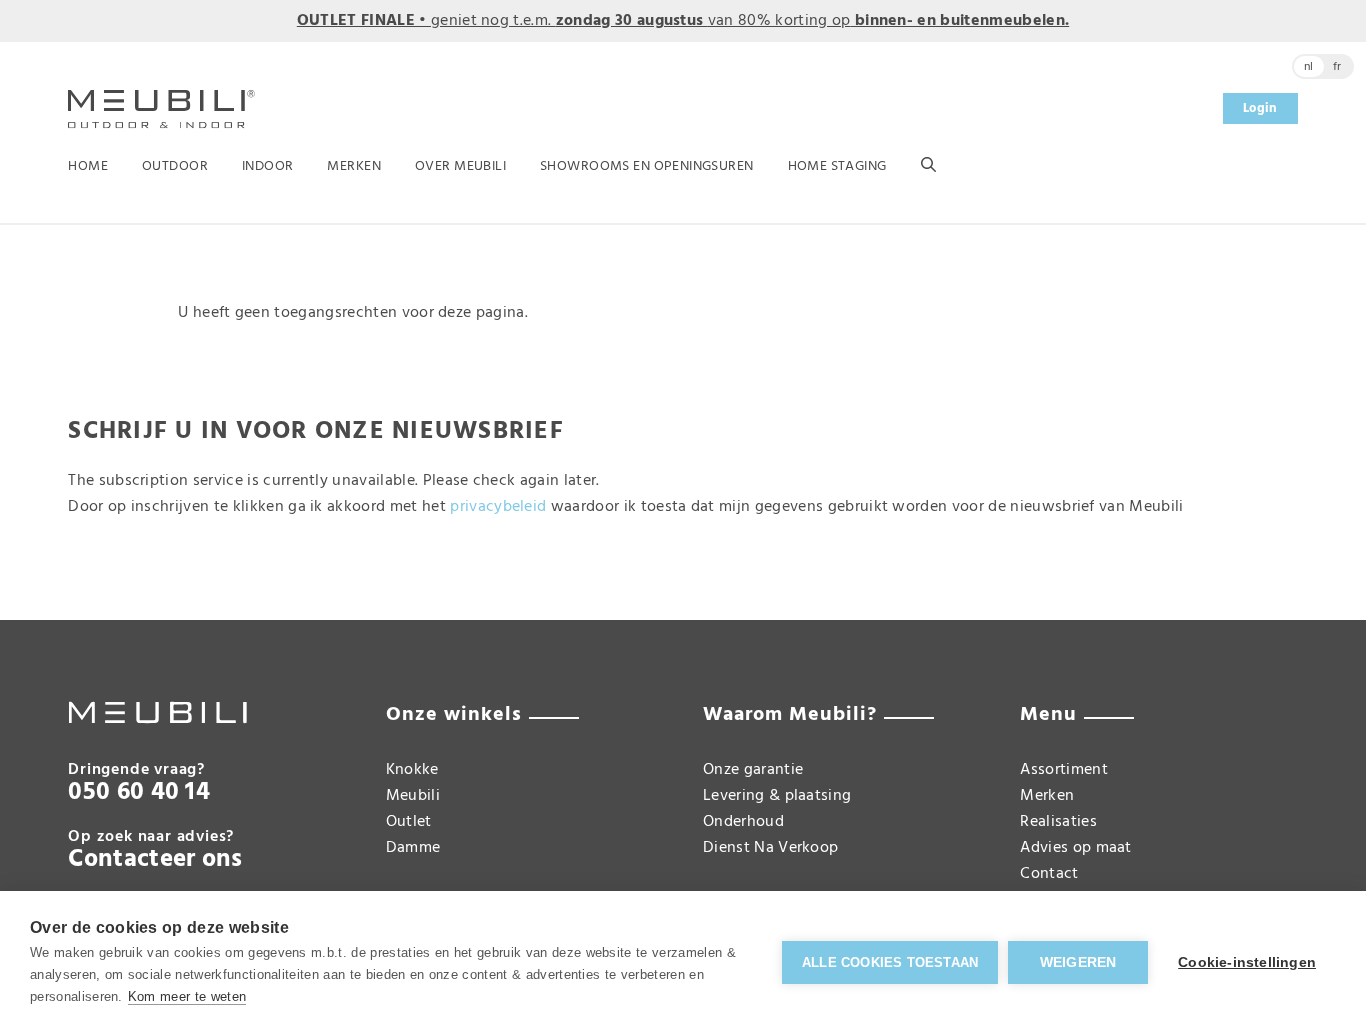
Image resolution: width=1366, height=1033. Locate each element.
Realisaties (1058, 822)
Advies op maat (1075, 848)
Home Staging (837, 166)
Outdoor (175, 166)
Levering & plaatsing (777, 796)
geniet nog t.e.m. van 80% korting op (683, 21)
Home (88, 166)
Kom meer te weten (187, 996)
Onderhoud (743, 822)
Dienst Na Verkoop (770, 848)
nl (1309, 67)
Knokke (412, 770)
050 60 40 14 (139, 793)
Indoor (268, 166)
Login (1260, 108)
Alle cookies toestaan (890, 962)
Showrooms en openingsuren (647, 166)
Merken (354, 166)
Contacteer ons (155, 860)
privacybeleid (498, 507)
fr (1337, 67)
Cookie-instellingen (1247, 962)
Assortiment (1064, 770)
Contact (1049, 874)
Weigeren (1078, 962)
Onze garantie (753, 770)
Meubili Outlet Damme (413, 822)
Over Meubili (460, 166)
